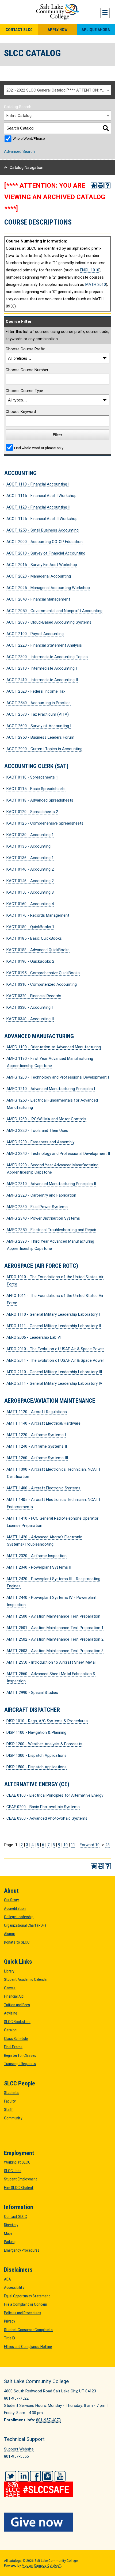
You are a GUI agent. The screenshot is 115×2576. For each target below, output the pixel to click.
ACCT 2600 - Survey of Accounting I (39, 726)
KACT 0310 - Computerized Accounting (42, 984)
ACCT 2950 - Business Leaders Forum (40, 737)
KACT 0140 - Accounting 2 (30, 869)
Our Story (11, 1900)
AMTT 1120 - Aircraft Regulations (37, 1412)
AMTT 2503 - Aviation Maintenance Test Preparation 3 (55, 1651)
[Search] (106, 128)
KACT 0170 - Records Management (38, 915)
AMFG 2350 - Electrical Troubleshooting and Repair (51, 1230)
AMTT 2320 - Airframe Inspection (37, 1556)
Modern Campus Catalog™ (41, 2566)
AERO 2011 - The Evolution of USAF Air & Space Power (55, 1360)
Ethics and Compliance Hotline (28, 2347)
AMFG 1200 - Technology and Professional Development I (58, 1077)
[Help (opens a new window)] (108, 185)
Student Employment (21, 2179)
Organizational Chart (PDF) (25, 1925)
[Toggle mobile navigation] (105, 13)
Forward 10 (90, 1845)
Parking (10, 2242)
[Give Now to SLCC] (57, 2522)
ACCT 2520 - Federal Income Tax (36, 691)
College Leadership (19, 1917)
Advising (11, 2013)
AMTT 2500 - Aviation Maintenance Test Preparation (53, 1616)
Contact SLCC (19, 30)
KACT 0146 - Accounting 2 (30, 881)
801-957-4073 (48, 2420)
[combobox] (57, 90)
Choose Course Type (24, 391)
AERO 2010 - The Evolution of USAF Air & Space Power (55, 1349)
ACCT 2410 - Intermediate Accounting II (42, 680)
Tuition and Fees (17, 2005)
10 (66, 1845)
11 (73, 1845)
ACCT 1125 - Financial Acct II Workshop (42, 519)
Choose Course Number (27, 370)
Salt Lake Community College (57, 12)
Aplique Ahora (96, 30)
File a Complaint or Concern (26, 2304)
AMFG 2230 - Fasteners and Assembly (40, 1142)
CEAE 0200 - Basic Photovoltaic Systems (43, 1807)
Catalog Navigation (26, 168)
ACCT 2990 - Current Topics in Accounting (44, 749)
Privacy (9, 2321)
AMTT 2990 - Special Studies (32, 1693)
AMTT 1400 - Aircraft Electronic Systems (43, 1488)
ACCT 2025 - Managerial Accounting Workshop (48, 588)
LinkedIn (23, 2476)
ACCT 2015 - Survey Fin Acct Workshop (42, 565)
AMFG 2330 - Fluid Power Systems (37, 1207)
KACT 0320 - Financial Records (34, 996)
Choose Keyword (21, 412)
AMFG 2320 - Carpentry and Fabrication (41, 1195)
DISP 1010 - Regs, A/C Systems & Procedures (47, 1721)
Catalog (10, 2030)
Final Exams (13, 2047)
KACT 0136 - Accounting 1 (30, 858)
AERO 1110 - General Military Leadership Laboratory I (53, 1314)
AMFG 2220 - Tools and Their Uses (37, 1130)
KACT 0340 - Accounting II (30, 1019)
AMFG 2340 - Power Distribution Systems (43, 1218)
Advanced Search (19, 151)
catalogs (15, 2561)
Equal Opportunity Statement (27, 2296)
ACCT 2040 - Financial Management (38, 599)
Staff (8, 2110)
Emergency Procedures (22, 2250)
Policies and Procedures (23, 2313)
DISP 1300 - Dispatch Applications (37, 1755)
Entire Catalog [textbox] (19, 116)
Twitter (11, 2476)
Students (11, 2093)
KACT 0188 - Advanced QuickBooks (38, 950)
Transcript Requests (20, 2064)
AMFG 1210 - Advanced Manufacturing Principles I (51, 1089)
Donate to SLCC (17, 1942)
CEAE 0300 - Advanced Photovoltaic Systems (47, 1818)
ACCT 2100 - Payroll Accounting (35, 634)
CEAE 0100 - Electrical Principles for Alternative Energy (55, 1795)
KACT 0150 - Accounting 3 (30, 892)
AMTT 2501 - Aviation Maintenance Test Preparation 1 (55, 1628)
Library (9, 1971)
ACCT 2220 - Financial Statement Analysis (44, 645)
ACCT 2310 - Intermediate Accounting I (42, 668)
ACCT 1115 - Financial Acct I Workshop (41, 496)
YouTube (60, 2476)
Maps (8, 2233)
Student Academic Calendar (26, 1979)
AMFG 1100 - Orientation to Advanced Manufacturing (54, 1047)
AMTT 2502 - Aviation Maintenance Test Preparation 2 (55, 1639)
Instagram (48, 2476)
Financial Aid (14, 1996)
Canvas (10, 1988)
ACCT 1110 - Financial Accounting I (38, 484)
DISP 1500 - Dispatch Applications (37, 1767)
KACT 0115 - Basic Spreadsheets (36, 789)
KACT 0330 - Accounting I (30, 1007)
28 (108, 1845)
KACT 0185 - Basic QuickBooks (34, 938)
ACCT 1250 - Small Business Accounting (43, 530)
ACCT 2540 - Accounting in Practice (39, 703)
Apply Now (57, 30)
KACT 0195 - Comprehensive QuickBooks (43, 973)
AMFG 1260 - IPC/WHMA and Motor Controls (46, 1119)
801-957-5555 (16, 2456)
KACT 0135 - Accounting (28, 846)
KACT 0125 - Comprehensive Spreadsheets (45, 823)
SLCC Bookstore (17, 2022)
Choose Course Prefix (25, 349)
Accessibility (14, 2287)
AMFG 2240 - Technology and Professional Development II (58, 1154)
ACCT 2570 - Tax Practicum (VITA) (38, 714)
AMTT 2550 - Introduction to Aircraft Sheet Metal (51, 1662)
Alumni (9, 1934)
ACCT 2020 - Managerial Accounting (39, 576)
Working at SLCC (17, 2162)
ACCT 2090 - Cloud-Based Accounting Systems (49, 622)
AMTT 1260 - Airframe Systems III (37, 1458)
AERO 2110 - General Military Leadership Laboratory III (54, 1372)
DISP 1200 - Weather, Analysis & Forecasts (44, 1744)
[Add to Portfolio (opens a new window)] (94, 185)
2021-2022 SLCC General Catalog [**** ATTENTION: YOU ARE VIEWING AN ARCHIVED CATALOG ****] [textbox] (59, 90)
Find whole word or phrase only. (39, 448)
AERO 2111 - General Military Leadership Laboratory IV (54, 1383)
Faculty (10, 2101)
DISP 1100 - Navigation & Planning (36, 1732)
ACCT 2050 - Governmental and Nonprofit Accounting (54, 611)
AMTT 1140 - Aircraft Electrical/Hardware (43, 1423)
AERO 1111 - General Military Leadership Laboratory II (54, 1326)
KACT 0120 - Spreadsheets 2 (32, 812)
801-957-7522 (16, 2398)
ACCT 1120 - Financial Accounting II (38, 507)
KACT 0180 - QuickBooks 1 (30, 927)
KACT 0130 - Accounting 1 (30, 835)
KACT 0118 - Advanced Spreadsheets (40, 800)
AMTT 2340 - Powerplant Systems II (39, 1567)
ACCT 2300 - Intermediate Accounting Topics (47, 657)
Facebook (35, 2476)
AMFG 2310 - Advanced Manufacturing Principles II (51, 1184)
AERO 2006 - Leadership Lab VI (34, 1337)
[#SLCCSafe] (57, 2486)
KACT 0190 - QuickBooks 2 (30, 961)
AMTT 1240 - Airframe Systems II (37, 1446)
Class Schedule (16, 2039)
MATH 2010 (96, 284)
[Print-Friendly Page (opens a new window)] (101, 185)
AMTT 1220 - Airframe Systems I (36, 1435)
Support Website (19, 2449)
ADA (7, 2279)
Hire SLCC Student (19, 2188)
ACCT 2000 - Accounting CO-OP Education (45, 542)
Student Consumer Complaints (28, 2330)
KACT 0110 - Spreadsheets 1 (32, 777)
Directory (11, 2225)
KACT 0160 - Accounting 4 (30, 904)
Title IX (10, 2338)
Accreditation (15, 1909)
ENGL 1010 (90, 270)
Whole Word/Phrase (29, 138)
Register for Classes (20, 2055)
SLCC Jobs (13, 2171)
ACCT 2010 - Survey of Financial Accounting (46, 553)
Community (13, 2118)
